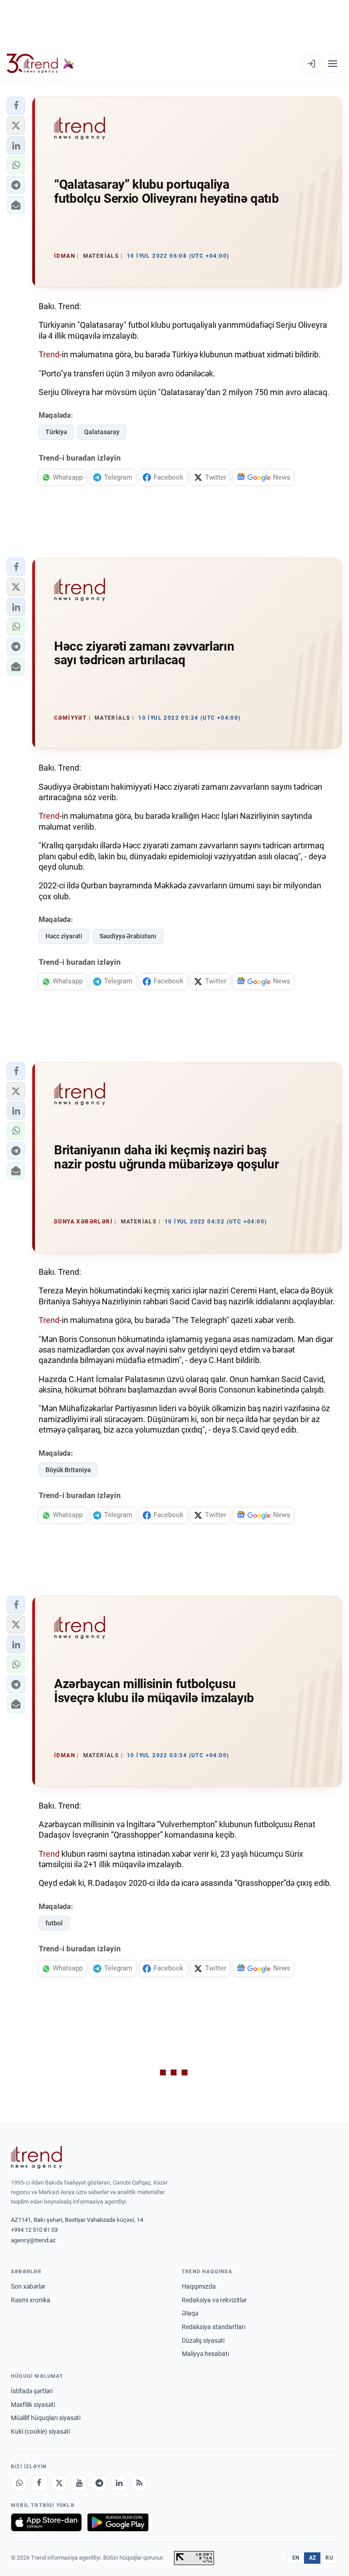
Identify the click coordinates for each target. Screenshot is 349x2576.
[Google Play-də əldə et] (118, 2522)
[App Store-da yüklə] (46, 2522)
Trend (49, 354)
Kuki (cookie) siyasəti (40, 2431)
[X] (59, 2483)
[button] (16, 105)
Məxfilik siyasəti (33, 2405)
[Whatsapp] (19, 2483)
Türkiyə (56, 432)
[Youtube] (79, 2483)
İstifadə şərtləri (32, 2391)
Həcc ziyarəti (64, 936)
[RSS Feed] (139, 2483)
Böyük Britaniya (68, 1470)
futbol (54, 1923)
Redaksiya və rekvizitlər (214, 2300)
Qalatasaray (102, 432)
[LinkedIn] (119, 2483)
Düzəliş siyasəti (203, 2340)
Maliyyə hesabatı (205, 2354)
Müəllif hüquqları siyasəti (46, 2418)
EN (296, 2558)
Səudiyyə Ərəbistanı (128, 936)
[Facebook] (39, 2483)
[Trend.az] (40, 64)
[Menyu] (333, 64)
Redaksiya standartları (214, 2327)
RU (329, 2558)
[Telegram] (99, 2483)
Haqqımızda (199, 2286)
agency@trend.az (33, 2240)
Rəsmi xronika (31, 2300)
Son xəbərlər (28, 2286)
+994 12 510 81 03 (34, 2230)
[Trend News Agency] (36, 2157)
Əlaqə (190, 2313)
